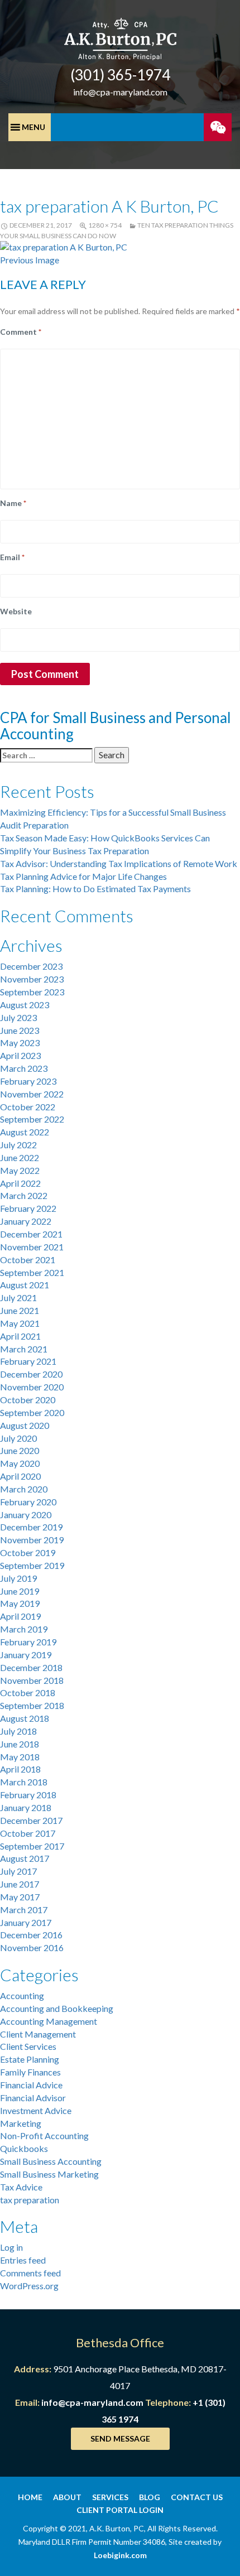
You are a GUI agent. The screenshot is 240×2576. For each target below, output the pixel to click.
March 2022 (24, 1195)
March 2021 (24, 1349)
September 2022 (32, 1119)
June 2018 (20, 1744)
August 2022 (25, 1132)
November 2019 (32, 1540)
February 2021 (28, 1361)
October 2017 (28, 1833)
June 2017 (20, 1884)
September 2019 (32, 1565)
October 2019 (28, 1552)
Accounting (22, 1995)
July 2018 (18, 1731)
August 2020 (25, 1425)
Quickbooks (24, 2148)
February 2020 (28, 1502)
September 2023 (32, 992)
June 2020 (20, 1450)
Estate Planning (30, 2059)
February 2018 (28, 1795)
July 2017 (18, 1871)
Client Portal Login (120, 2510)
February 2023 (28, 1081)
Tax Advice (21, 2187)
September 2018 (32, 1705)
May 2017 (20, 1897)
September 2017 (32, 1846)
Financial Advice (31, 2085)
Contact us (197, 2497)
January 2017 (26, 1922)
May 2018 (20, 1757)
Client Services (28, 2046)
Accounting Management (49, 2021)
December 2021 (31, 1234)
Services (110, 2497)
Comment (21, 332)
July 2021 (18, 1297)
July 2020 (18, 1438)
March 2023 (24, 1068)
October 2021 (28, 1260)
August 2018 (25, 1718)
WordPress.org (29, 2286)
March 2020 (24, 1489)
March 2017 (24, 1910)
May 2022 (20, 1170)
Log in (11, 2247)
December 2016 (31, 1935)
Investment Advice (36, 2110)
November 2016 (32, 1947)
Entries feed (23, 2260)
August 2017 (25, 1858)
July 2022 (18, 1145)
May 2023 (20, 1043)
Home (30, 2497)
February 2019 (28, 1642)
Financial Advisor (33, 2098)
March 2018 (24, 1782)
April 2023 (20, 1055)
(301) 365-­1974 (120, 75)
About (67, 2497)
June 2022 (20, 1157)
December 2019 (31, 1527)
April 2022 (20, 1183)
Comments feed (30, 2273)
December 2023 (31, 966)
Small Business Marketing (49, 2174)
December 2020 (31, 1374)
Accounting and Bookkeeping (57, 2008)
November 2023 (32, 979)
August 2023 (25, 1005)
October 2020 (28, 1400)
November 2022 (32, 1094)
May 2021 (20, 1323)
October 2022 (28, 1107)
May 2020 (20, 1463)
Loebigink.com (120, 2555)
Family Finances (30, 2072)
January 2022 (26, 1221)
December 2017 (31, 1820)
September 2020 (32, 1412)
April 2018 (20, 1769)
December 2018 (31, 1667)
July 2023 (18, 1017)
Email (12, 557)
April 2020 (20, 1476)
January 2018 (26, 1807)
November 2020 (32, 1387)
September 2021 (32, 1272)
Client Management (38, 2034)
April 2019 (20, 1616)
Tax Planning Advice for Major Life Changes (83, 876)
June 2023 (20, 1030)
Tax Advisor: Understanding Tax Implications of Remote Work (119, 863)
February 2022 (28, 1208)
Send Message (120, 2438)
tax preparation (30, 2200)
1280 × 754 (105, 225)
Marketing (21, 2123)
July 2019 (18, 1578)
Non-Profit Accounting (44, 2136)
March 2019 (24, 1629)
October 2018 (28, 1693)
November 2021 (32, 1247)
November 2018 (32, 1680)
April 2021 (20, 1336)
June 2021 (20, 1310)
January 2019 (26, 1655)
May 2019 (20, 1603)
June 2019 (20, 1591)
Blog (150, 2497)
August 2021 (25, 1285)
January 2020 (26, 1515)
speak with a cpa (218, 127)
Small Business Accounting (51, 2161)
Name (13, 503)
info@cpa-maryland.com (120, 92)
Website (16, 611)
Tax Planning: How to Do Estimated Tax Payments (95, 889)
